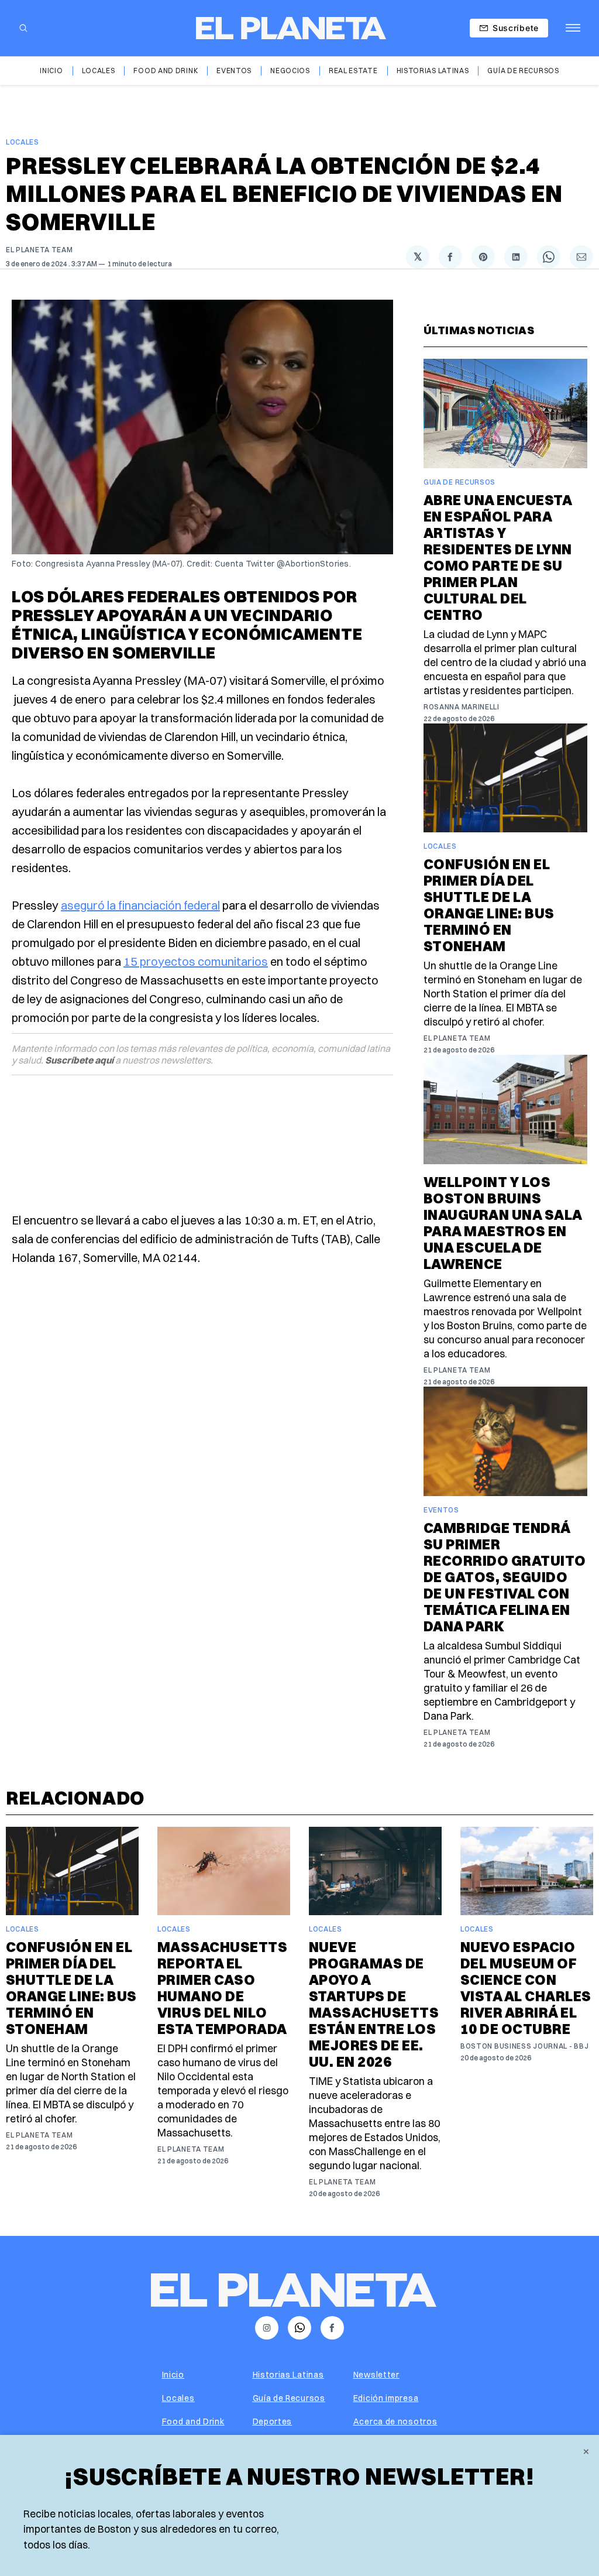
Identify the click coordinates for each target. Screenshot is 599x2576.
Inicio (51, 71)
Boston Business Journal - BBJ (524, 2046)
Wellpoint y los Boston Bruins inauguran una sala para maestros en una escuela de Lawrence (503, 1223)
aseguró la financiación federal (140, 905)
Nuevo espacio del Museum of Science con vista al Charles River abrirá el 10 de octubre (526, 1988)
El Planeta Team (39, 250)
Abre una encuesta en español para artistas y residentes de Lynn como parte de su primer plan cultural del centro (498, 557)
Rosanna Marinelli (462, 707)
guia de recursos (459, 482)
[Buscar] (23, 28)
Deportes (273, 2421)
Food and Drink (166, 71)
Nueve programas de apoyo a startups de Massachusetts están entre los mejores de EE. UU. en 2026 (374, 2004)
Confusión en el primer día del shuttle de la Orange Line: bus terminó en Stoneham (489, 905)
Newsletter (376, 2375)
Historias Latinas (433, 71)
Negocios (290, 71)
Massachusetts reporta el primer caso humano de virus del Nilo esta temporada (222, 1988)
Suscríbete (516, 28)
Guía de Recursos (523, 71)
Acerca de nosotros (395, 2421)
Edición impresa (386, 2398)
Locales (99, 71)
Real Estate (353, 71)
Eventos (234, 71)
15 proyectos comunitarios (196, 961)
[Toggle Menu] (573, 28)
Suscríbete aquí (79, 1060)
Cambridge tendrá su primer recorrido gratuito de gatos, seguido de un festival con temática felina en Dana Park (505, 1577)
